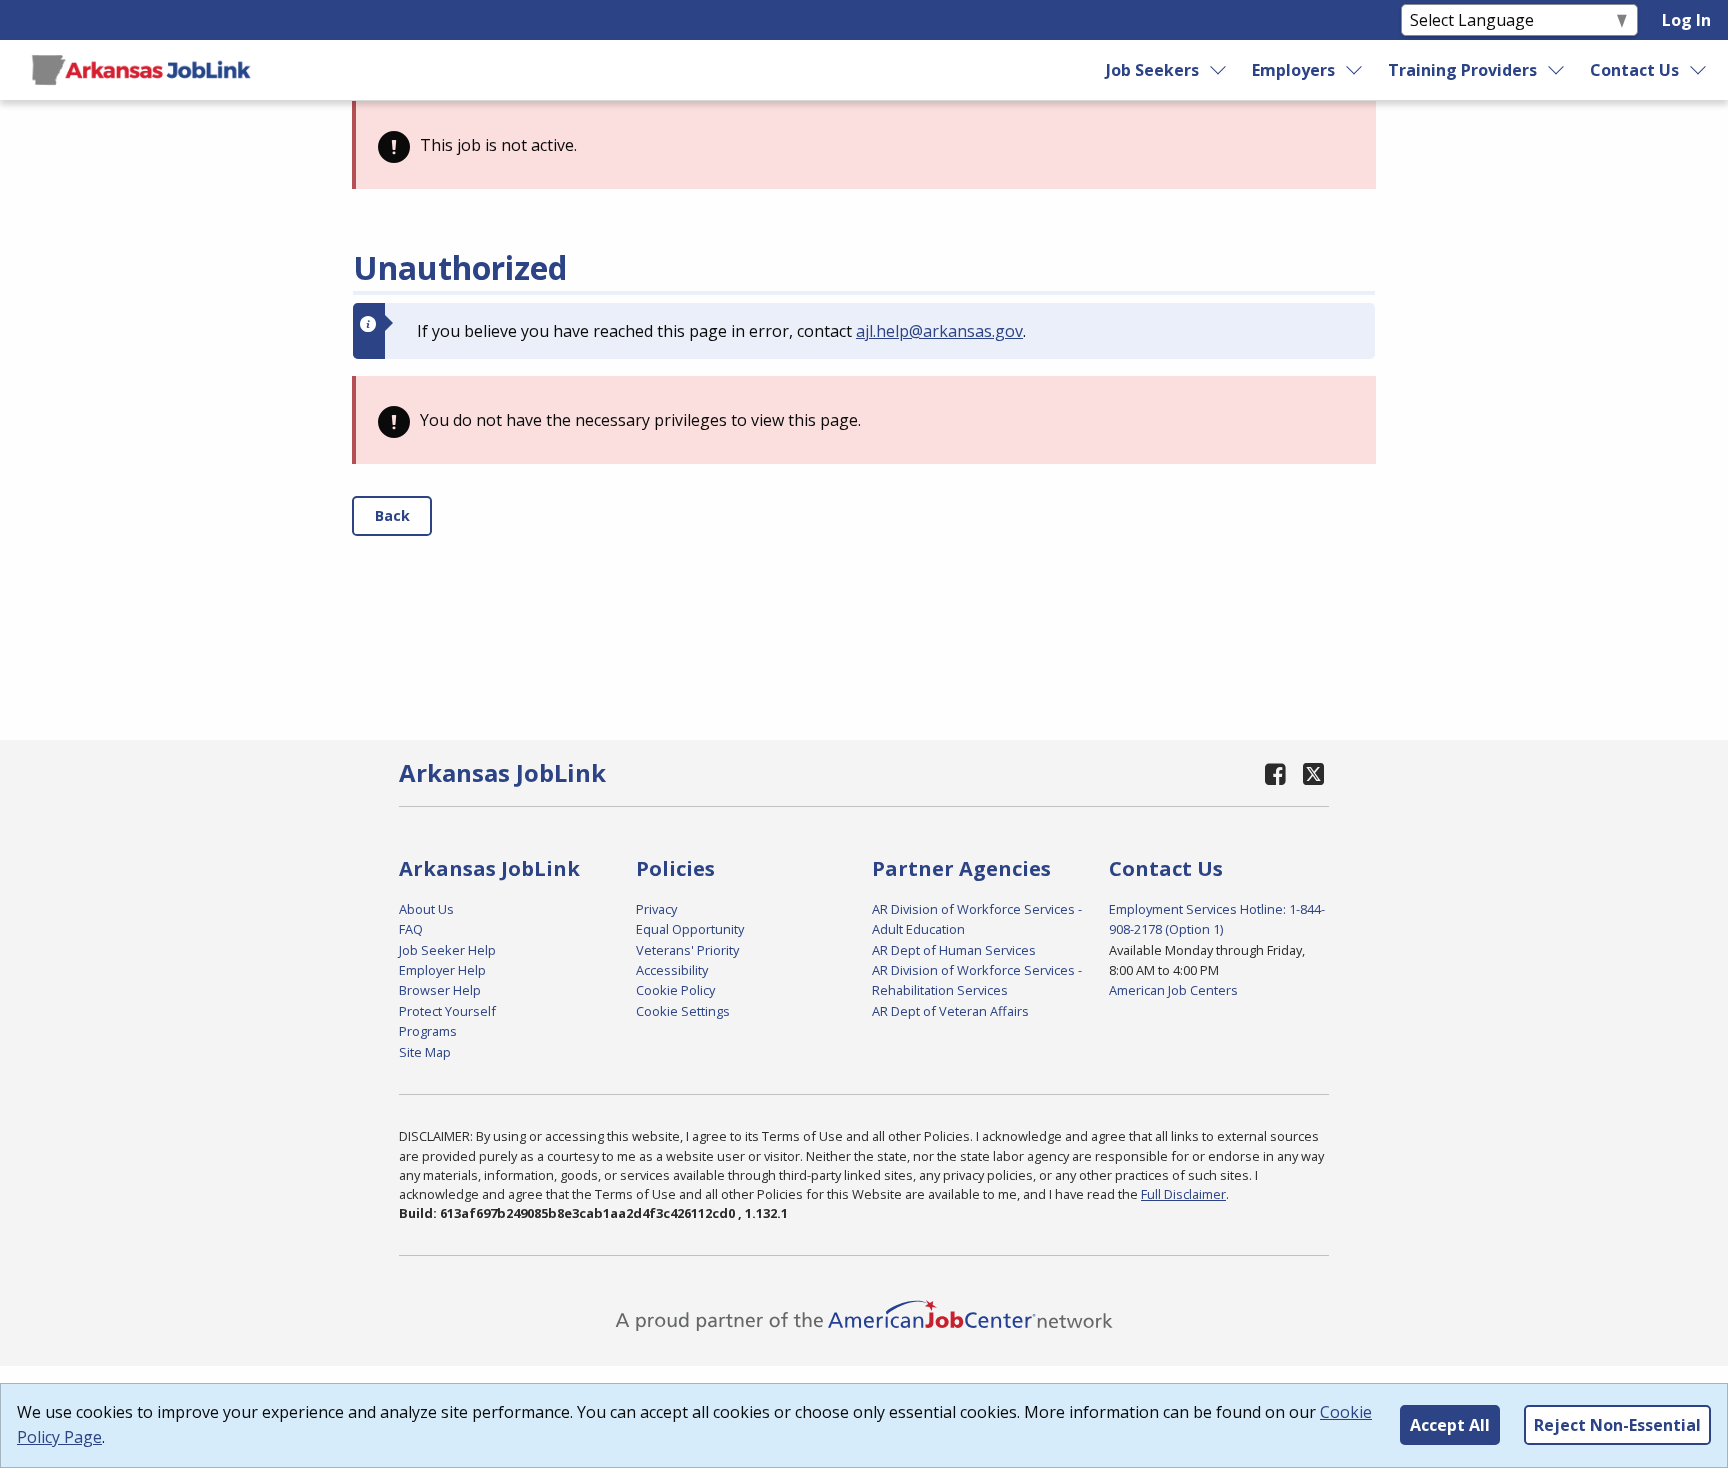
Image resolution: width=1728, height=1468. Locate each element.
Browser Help (440, 990)
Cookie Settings (683, 1011)
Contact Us (1634, 70)
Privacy (656, 909)
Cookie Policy (675, 990)
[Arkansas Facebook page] (1276, 773)
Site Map (425, 1052)
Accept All (1450, 1425)
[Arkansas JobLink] (141, 70)
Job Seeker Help (447, 950)
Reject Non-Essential (1617, 1425)
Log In (1686, 20)
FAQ (411, 929)
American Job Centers (1173, 990)
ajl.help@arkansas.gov (939, 331)
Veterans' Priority (687, 950)
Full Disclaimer (1183, 1194)
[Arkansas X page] (1313, 773)
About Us (426, 909)
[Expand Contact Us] (1699, 70)
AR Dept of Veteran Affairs (950, 1011)
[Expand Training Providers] (1557, 70)
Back (392, 515)
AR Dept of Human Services (954, 950)
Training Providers (1462, 70)
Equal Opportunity (690, 929)
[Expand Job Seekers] (1218, 70)
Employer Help (442, 970)
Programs (428, 1031)
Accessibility (672, 970)
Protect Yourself (447, 1011)
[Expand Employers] (1355, 70)
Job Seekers (1152, 70)
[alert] (864, 145)
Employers (1293, 70)
